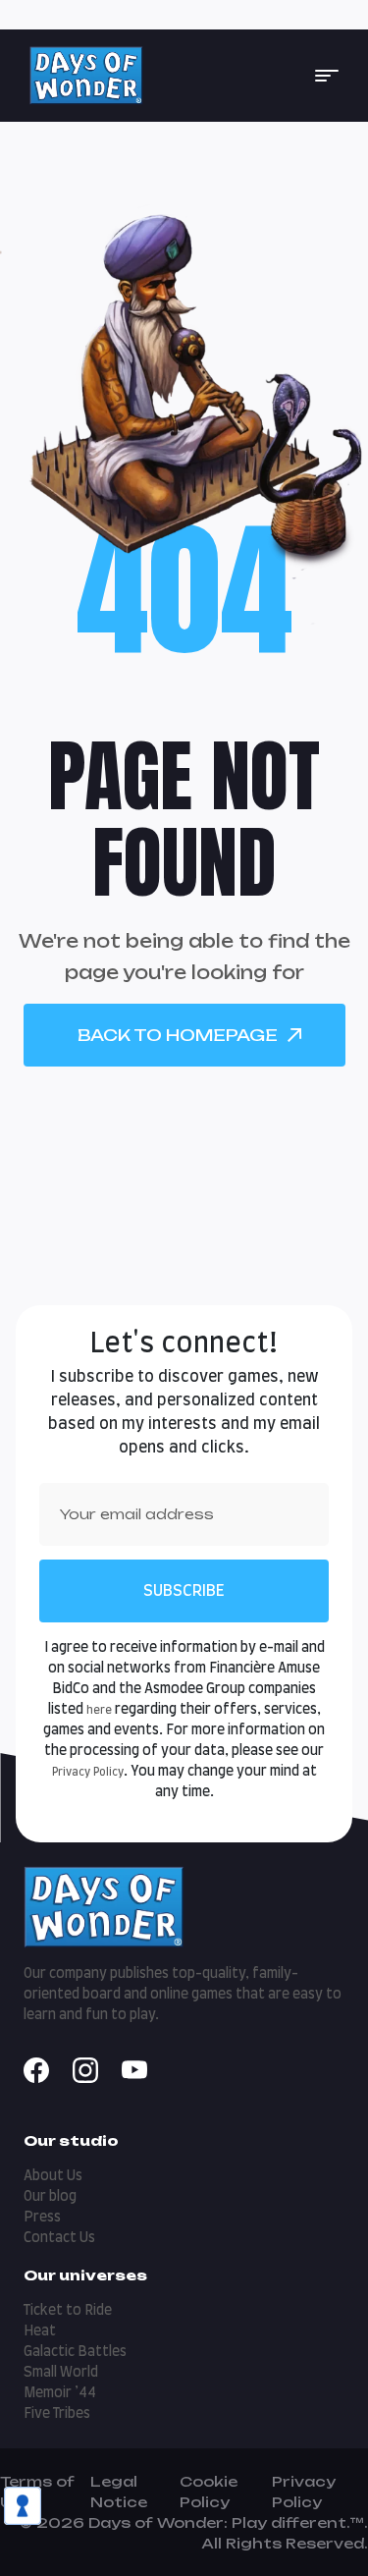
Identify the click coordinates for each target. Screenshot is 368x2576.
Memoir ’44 (60, 2393)
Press (42, 2218)
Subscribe (184, 1591)
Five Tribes (57, 2414)
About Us (53, 2176)
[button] (327, 76)
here (99, 1710)
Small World (61, 2373)
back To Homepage (178, 1035)
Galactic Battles (75, 2352)
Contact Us (59, 2238)
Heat (40, 2331)
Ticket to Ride (68, 2311)
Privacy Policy (88, 1772)
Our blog (50, 2197)
